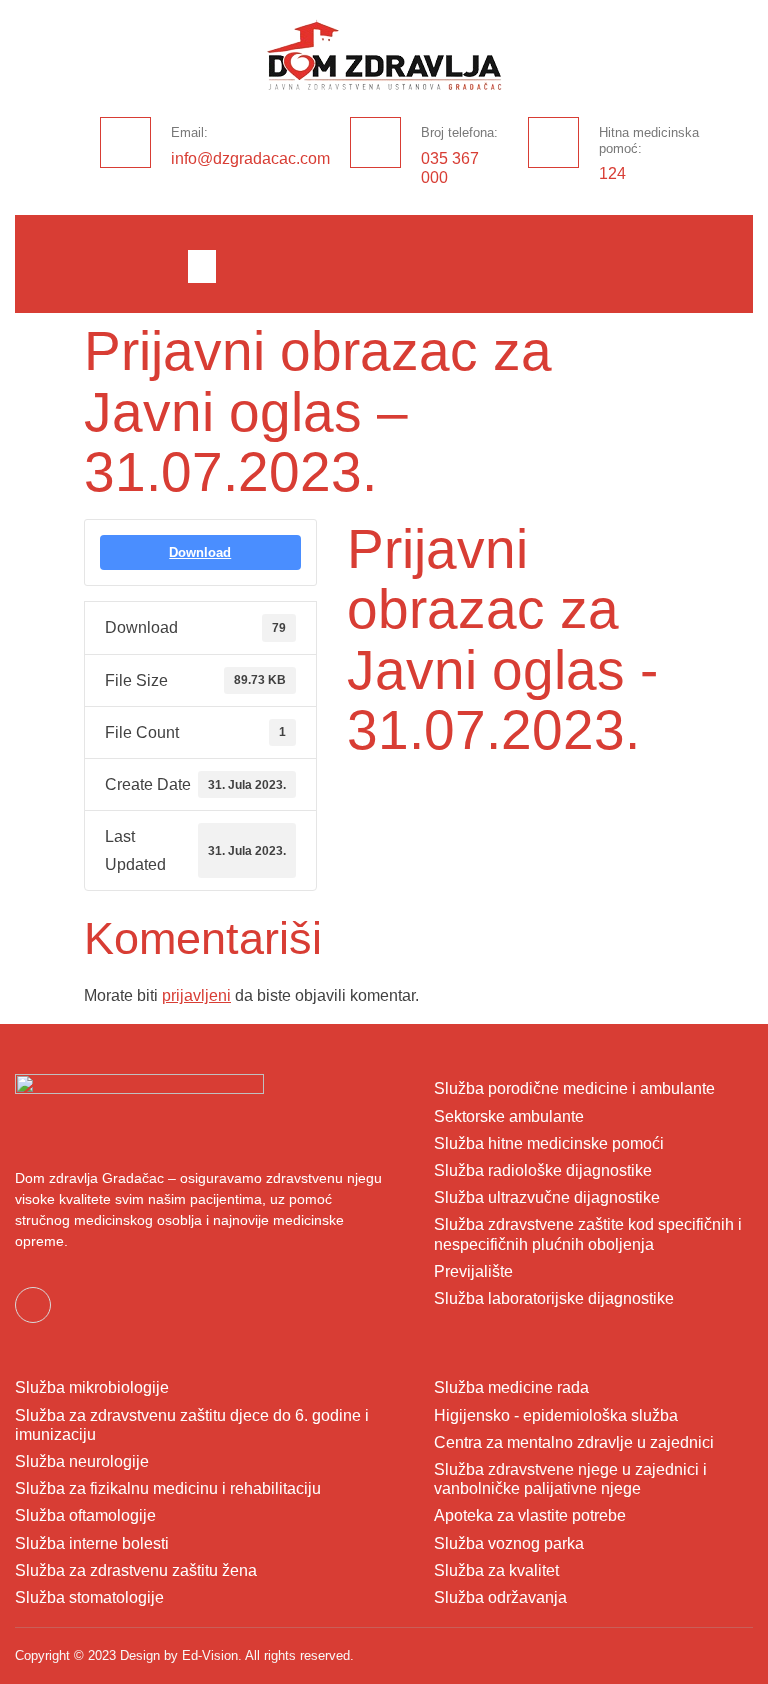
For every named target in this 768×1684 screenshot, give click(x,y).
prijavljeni (196, 995)
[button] (202, 266)
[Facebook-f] (33, 1305)
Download (200, 552)
